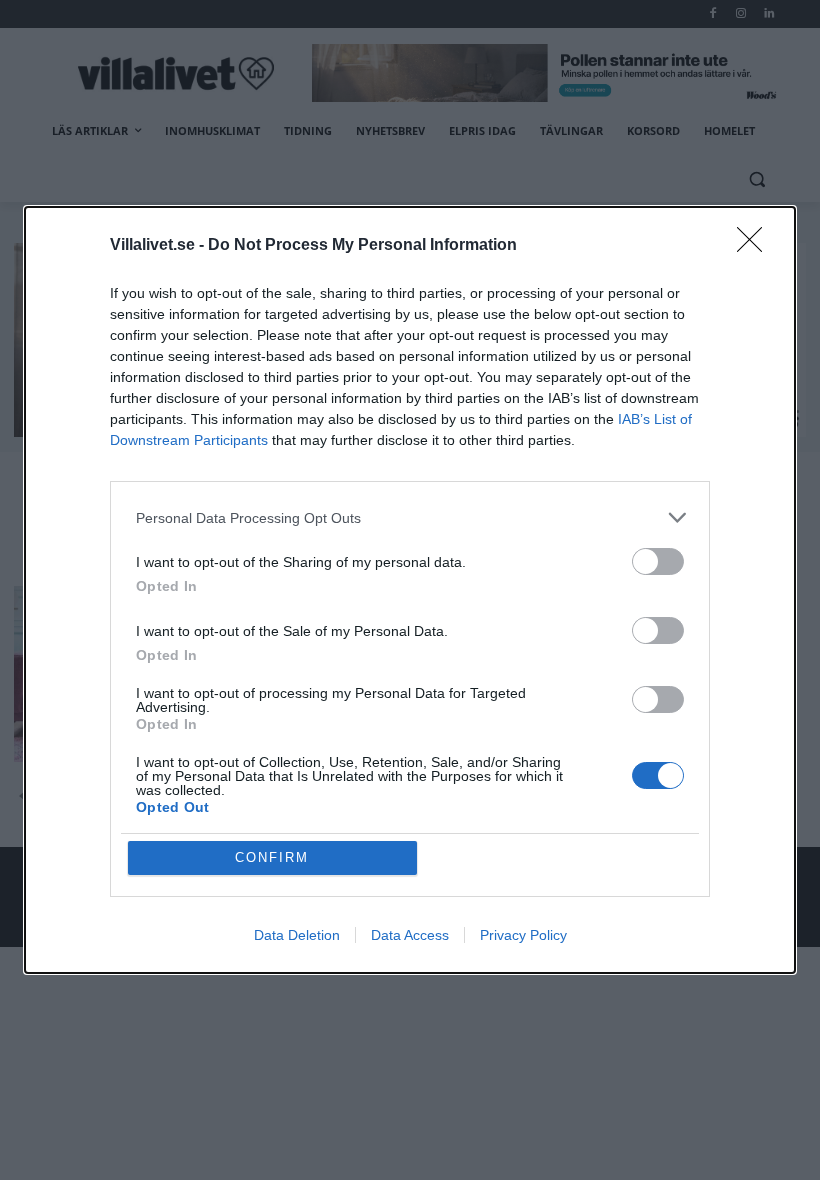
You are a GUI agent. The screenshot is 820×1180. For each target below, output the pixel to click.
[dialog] (410, 590)
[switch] (658, 561)
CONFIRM (272, 857)
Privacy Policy (523, 935)
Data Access (410, 935)
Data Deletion (297, 935)
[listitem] (410, 517)
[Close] (756, 246)
